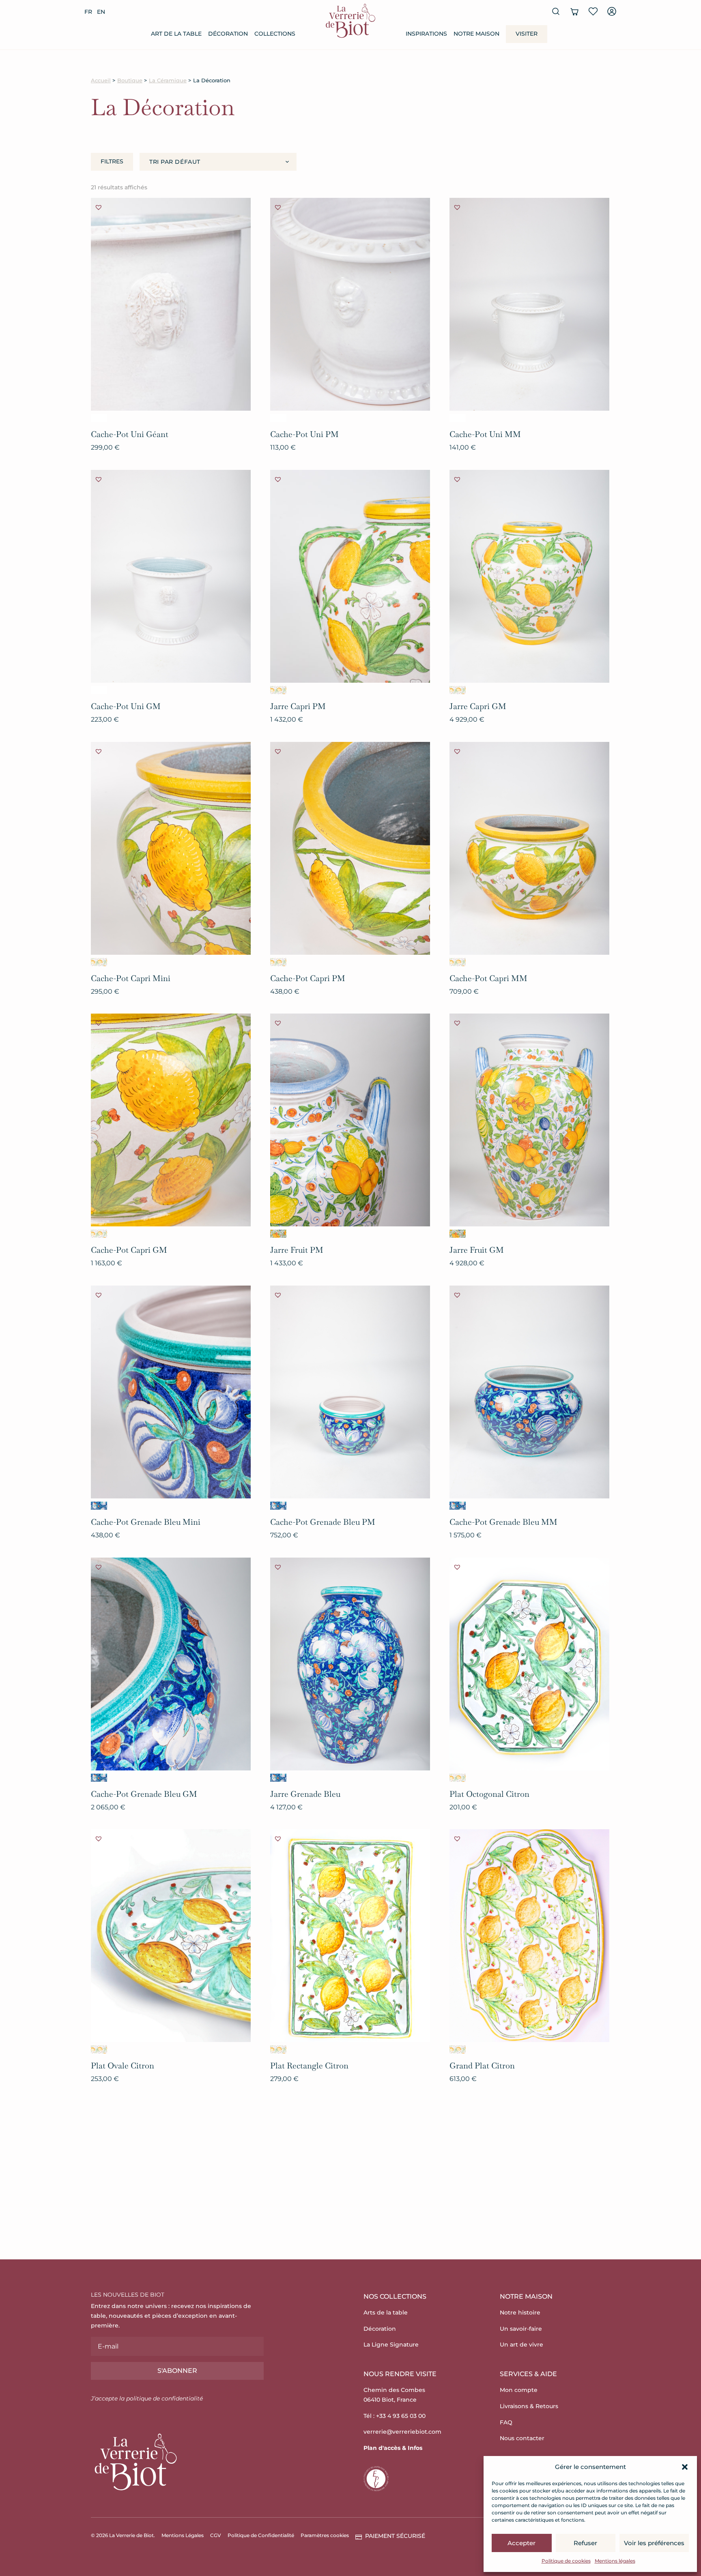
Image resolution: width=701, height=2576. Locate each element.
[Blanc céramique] (99, 418)
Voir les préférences (654, 2543)
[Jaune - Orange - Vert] (278, 1234)
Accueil (101, 80)
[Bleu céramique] (99, 1506)
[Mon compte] (612, 11)
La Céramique (168, 80)
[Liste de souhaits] (593, 11)
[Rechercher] (556, 11)
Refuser (585, 2543)
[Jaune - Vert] (278, 690)
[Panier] (574, 11)
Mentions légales (615, 2561)
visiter (527, 34)
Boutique (130, 80)
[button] (685, 2467)
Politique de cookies (566, 2561)
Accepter (521, 2543)
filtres (112, 161)
